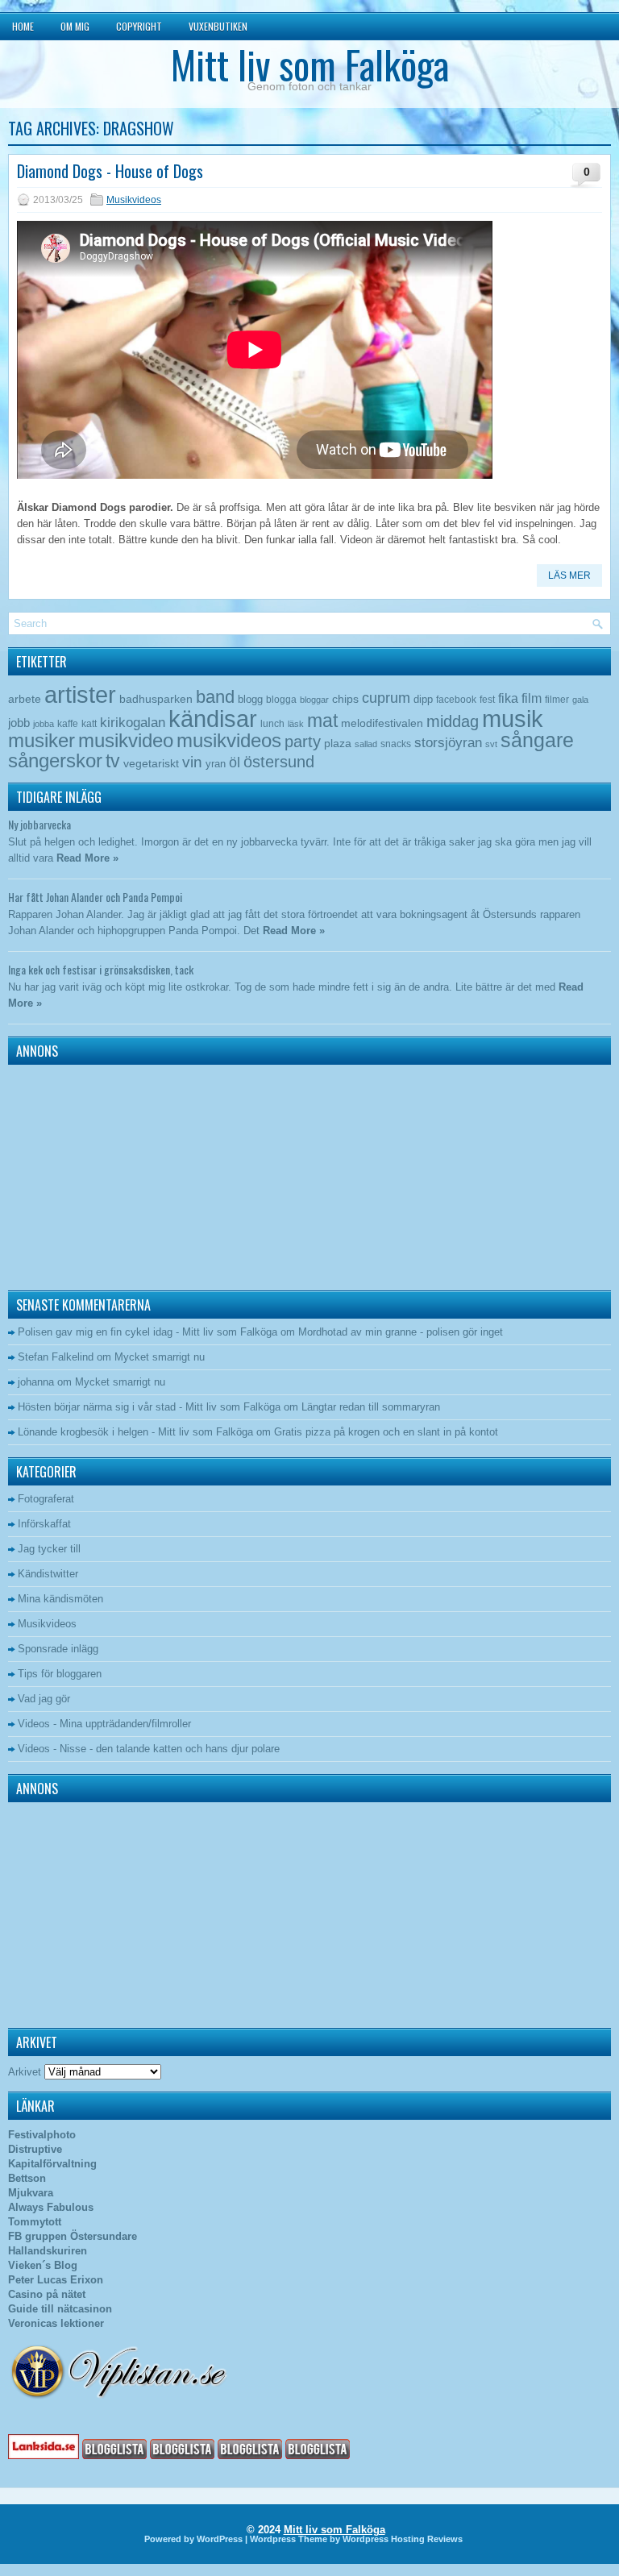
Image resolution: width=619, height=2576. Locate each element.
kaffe (68, 724)
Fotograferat (46, 1499)
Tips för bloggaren (60, 1674)
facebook (456, 700)
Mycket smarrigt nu (160, 1357)
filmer (557, 700)
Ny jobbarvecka (39, 824)
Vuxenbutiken (218, 26)
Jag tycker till (49, 1549)
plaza (338, 744)
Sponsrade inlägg (58, 1649)
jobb (19, 723)
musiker (42, 740)
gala (580, 700)
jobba (44, 724)
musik (513, 719)
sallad (366, 744)
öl (235, 762)
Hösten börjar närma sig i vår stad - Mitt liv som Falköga (149, 1407)
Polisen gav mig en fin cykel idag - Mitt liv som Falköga (147, 1332)
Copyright (139, 26)
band (215, 697)
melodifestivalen (382, 723)
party (303, 741)
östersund (279, 762)
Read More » (87, 858)
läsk (296, 724)
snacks (396, 744)
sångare (537, 740)
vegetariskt (151, 764)
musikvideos (229, 740)
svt (491, 744)
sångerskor (55, 760)
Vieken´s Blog (43, 2265)
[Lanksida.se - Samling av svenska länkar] (44, 2456)
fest (487, 700)
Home (23, 26)
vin (192, 762)
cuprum (386, 698)
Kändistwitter (48, 1574)
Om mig (75, 26)
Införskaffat (44, 1524)
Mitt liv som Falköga (310, 64)
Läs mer (569, 575)
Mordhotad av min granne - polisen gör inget (401, 1332)
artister (80, 695)
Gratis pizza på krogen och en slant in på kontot (386, 1432)
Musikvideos (134, 200)
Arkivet (25, 2072)
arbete (25, 699)
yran (216, 764)
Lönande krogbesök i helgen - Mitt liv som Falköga (135, 1432)
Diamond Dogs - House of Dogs (110, 171)
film (532, 698)
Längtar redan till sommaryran (371, 1407)
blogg (250, 699)
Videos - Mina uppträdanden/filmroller (104, 1724)
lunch (272, 724)
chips (345, 699)
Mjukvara (31, 2193)
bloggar (314, 700)
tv (113, 761)
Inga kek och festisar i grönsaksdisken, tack (101, 969)
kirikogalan (133, 722)
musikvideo (126, 740)
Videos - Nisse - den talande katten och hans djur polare (149, 1749)
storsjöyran (448, 743)
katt (89, 724)
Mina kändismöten (60, 1599)
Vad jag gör (44, 1699)
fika (508, 698)
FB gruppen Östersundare (73, 2236)
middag (453, 721)
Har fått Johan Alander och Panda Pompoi (95, 897)
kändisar (213, 719)
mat (322, 721)
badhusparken (156, 699)
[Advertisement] (109, 1174)
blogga (281, 700)
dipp (423, 699)
